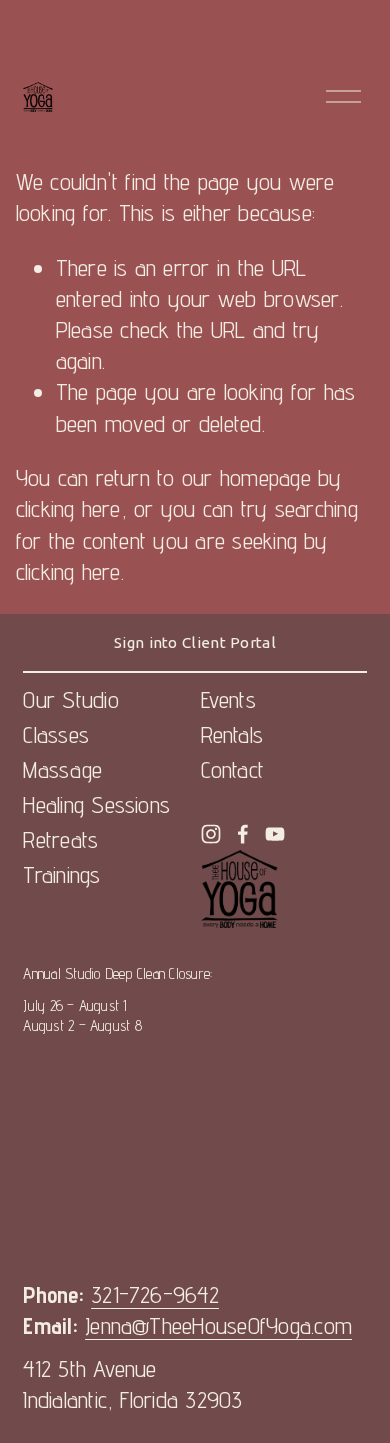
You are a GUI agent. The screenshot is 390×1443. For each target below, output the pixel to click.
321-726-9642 (155, 1294)
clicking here (68, 508)
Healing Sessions (96, 804)
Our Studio (70, 699)
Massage (62, 769)
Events (228, 699)
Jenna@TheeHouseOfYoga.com (218, 1325)
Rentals (232, 734)
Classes (56, 734)
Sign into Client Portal (195, 642)
